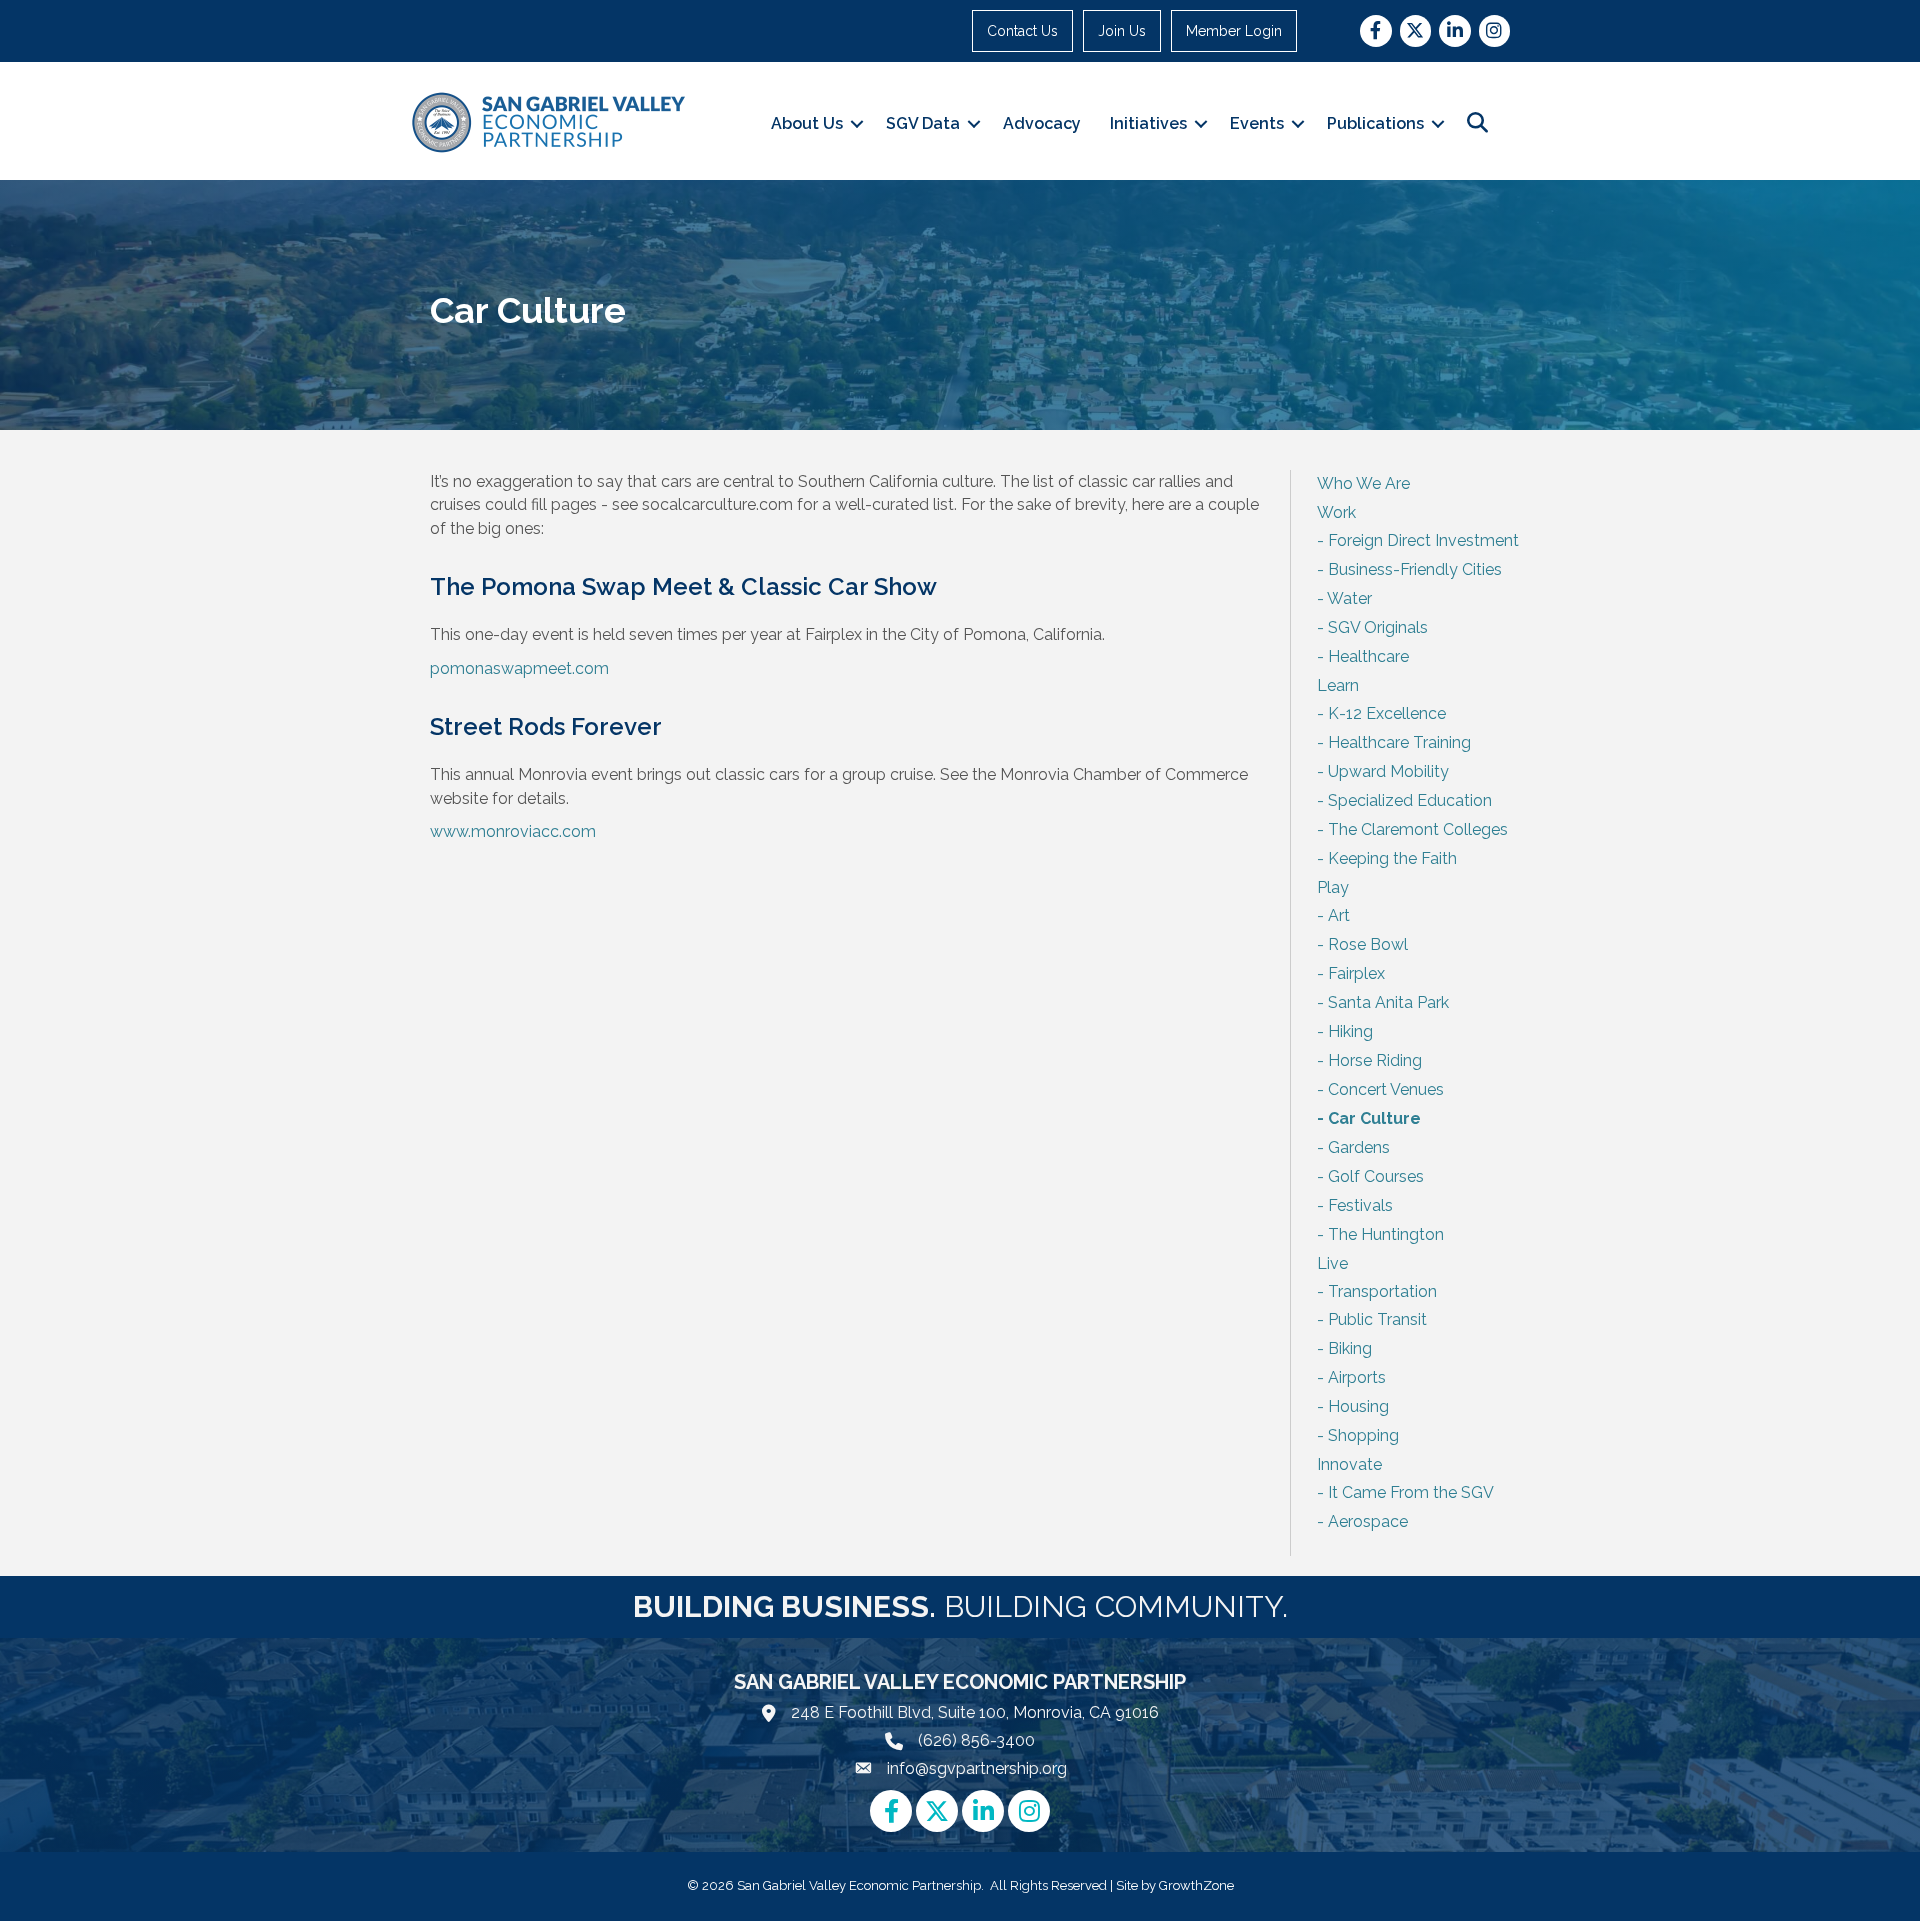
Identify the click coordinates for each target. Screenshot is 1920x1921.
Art (1339, 915)
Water (1349, 598)
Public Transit (1377, 1319)
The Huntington (1386, 1234)
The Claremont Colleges (1418, 829)
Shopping (1363, 1435)
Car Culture (1374, 1118)
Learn (1338, 685)
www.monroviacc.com (513, 831)
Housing (1358, 1406)
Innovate (1349, 1464)
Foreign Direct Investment (1423, 540)
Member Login (1234, 31)
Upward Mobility (1388, 771)
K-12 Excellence (1387, 713)
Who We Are (1363, 483)
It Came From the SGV (1411, 1492)
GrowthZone (1196, 1885)
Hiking (1350, 1031)
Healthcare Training (1399, 742)
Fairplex (1356, 973)
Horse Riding (1375, 1060)
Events (1257, 123)
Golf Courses (1376, 1176)
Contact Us (1022, 31)
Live (1332, 1263)
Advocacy (1042, 123)
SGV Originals (1378, 627)
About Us (807, 123)
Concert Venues (1386, 1089)
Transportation (1382, 1291)
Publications (1375, 123)
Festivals (1360, 1205)
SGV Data (923, 123)
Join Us (1122, 31)
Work (1336, 512)
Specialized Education (1410, 800)
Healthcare (1368, 656)
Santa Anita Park (1388, 1002)
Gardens (1359, 1147)
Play (1333, 887)
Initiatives (1148, 123)
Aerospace (1368, 1521)
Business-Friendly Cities (1415, 569)
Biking (1350, 1348)
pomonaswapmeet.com (519, 668)
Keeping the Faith (1392, 858)
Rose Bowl (1368, 944)
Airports (1357, 1377)
